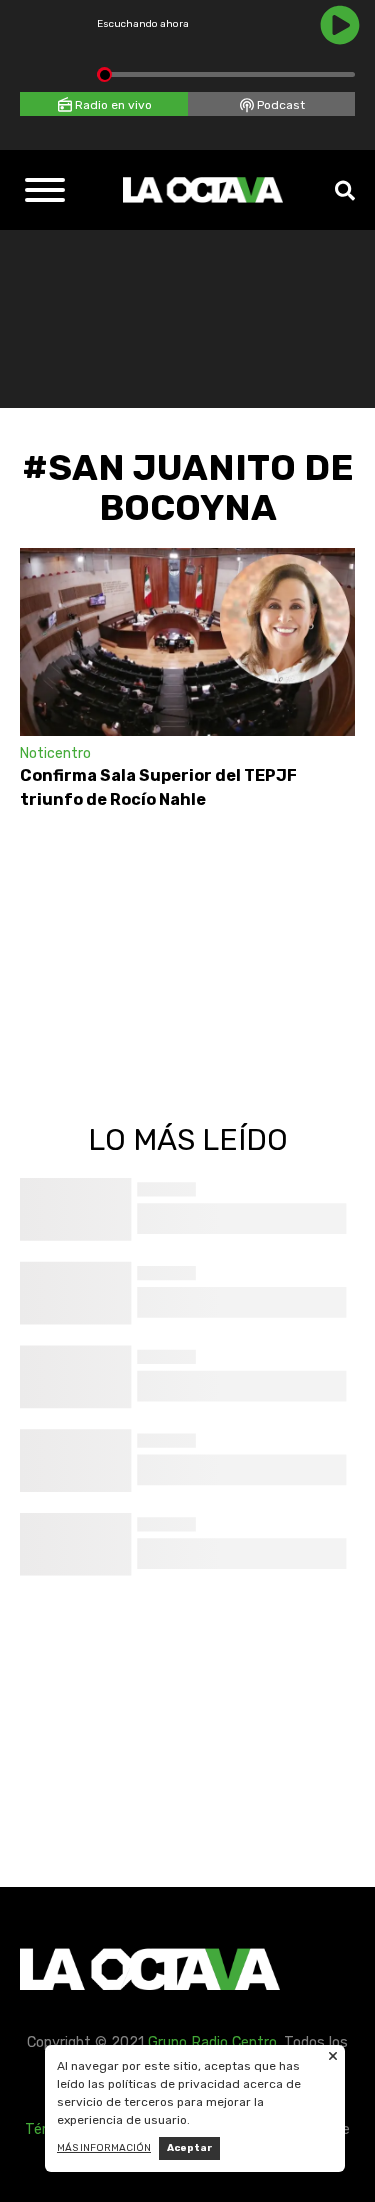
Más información (104, 2148)
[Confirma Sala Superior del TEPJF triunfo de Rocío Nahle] (187, 642)
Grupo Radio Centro (212, 2042)
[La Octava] (203, 190)
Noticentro (55, 753)
